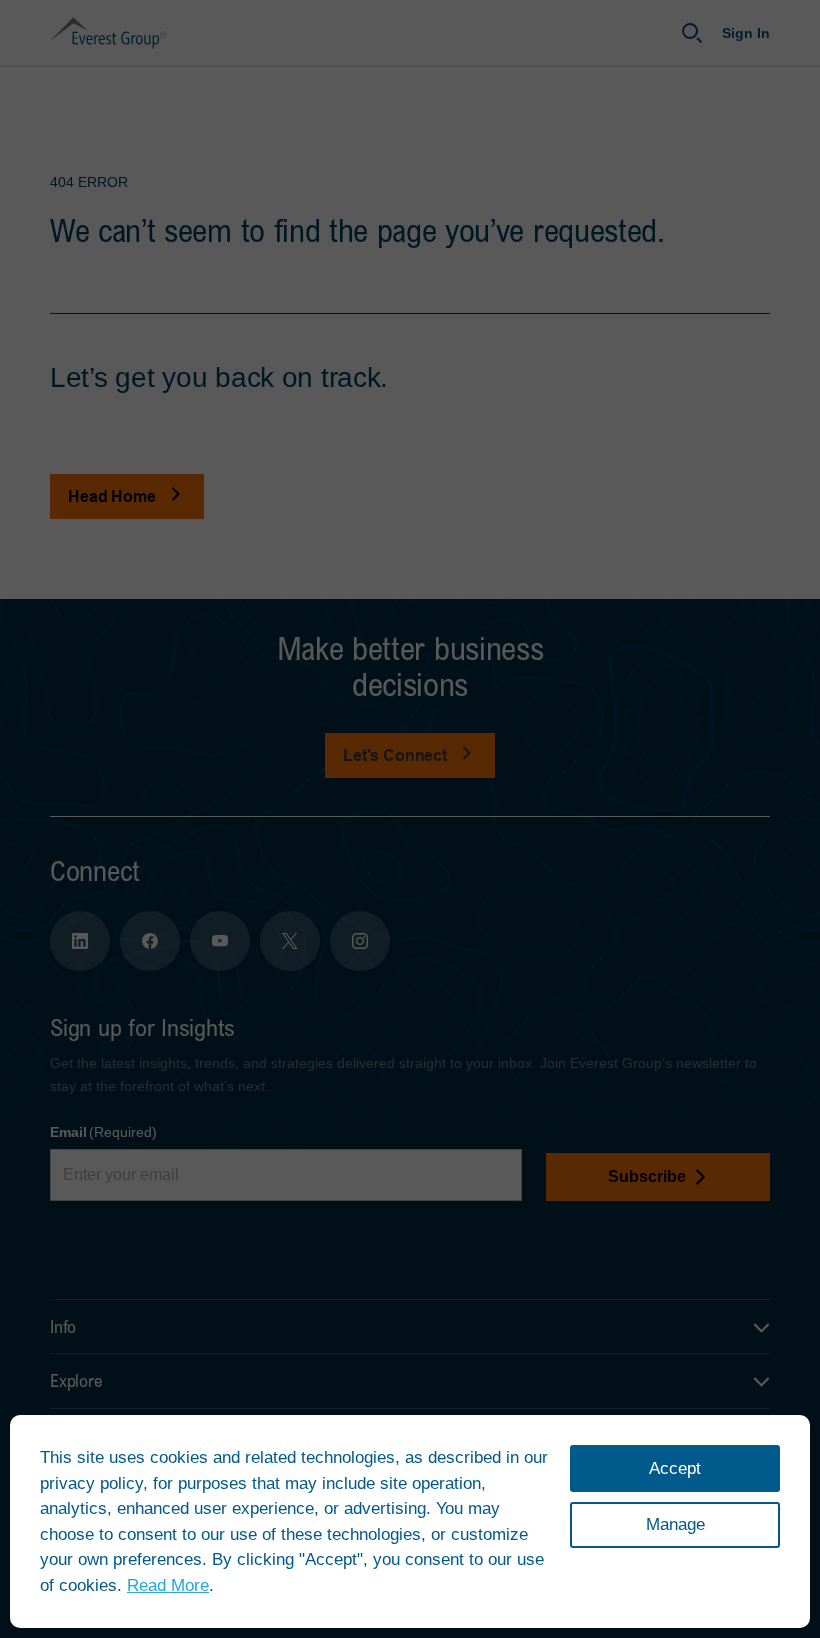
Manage (675, 1524)
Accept (675, 1468)
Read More (168, 1585)
